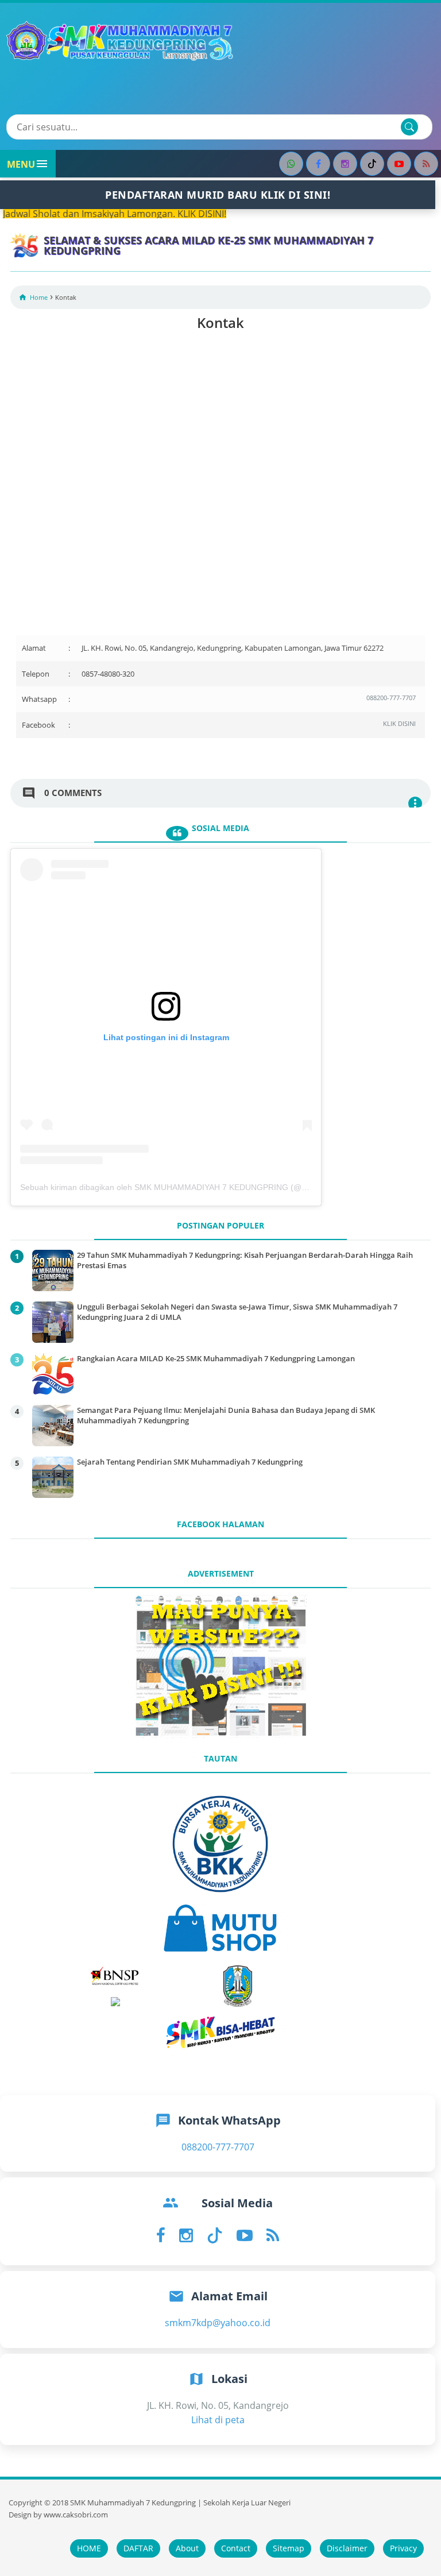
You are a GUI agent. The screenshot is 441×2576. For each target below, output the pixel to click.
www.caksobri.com (76, 2515)
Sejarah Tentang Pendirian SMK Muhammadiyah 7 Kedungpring (190, 1462)
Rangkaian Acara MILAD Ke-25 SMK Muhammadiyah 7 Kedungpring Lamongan (216, 1358)
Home (39, 297)
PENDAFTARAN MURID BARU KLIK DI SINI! (218, 195)
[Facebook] (318, 164)
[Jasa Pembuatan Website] (220, 1735)
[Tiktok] (372, 164)
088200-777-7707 (391, 698)
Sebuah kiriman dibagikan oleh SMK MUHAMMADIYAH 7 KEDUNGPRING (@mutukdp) (178, 1187)
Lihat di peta (218, 2420)
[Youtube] (399, 164)
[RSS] (426, 164)
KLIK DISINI (399, 723)
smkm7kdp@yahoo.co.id (218, 2323)
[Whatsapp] (291, 164)
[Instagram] (345, 164)
